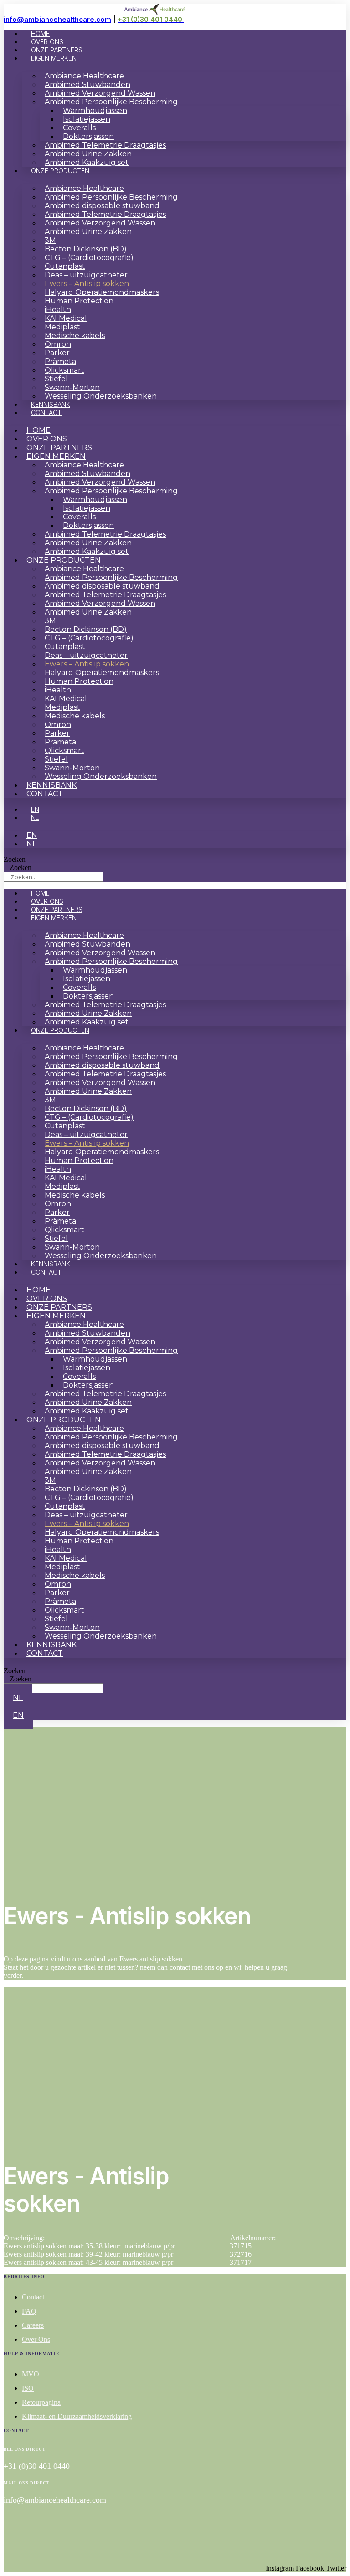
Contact (46, 412)
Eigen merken (54, 58)
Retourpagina (41, 2402)
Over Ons (36, 2339)
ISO (28, 2388)
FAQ (29, 2311)
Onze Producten (60, 171)
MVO (31, 2374)
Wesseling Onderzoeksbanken (101, 396)
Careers (33, 2325)
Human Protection (79, 301)
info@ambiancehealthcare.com (57, 19)
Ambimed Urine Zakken (88, 232)
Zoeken (15, 859)
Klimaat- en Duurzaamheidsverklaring (77, 2416)
